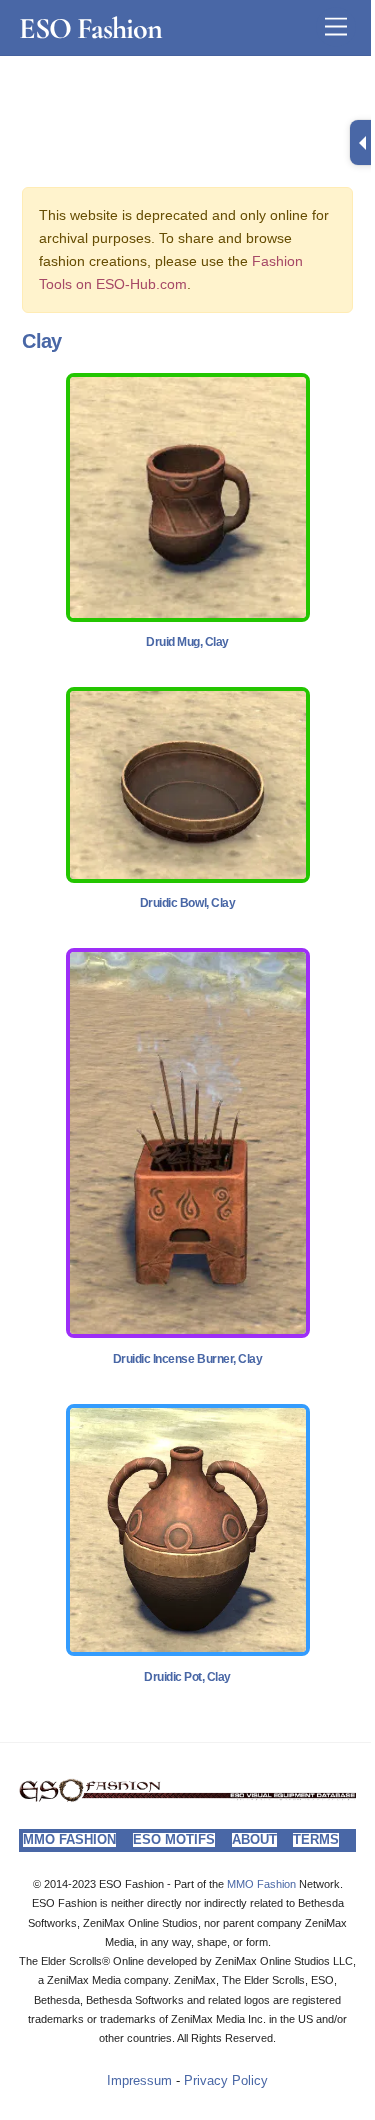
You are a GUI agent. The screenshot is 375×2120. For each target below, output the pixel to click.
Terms (316, 1840)
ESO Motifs (174, 1840)
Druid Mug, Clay (187, 642)
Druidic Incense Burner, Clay (188, 1359)
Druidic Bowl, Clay (187, 903)
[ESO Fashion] (187, 1796)
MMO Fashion (69, 1840)
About (254, 1840)
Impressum (139, 2081)
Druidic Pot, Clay (187, 1677)
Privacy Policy (226, 2081)
